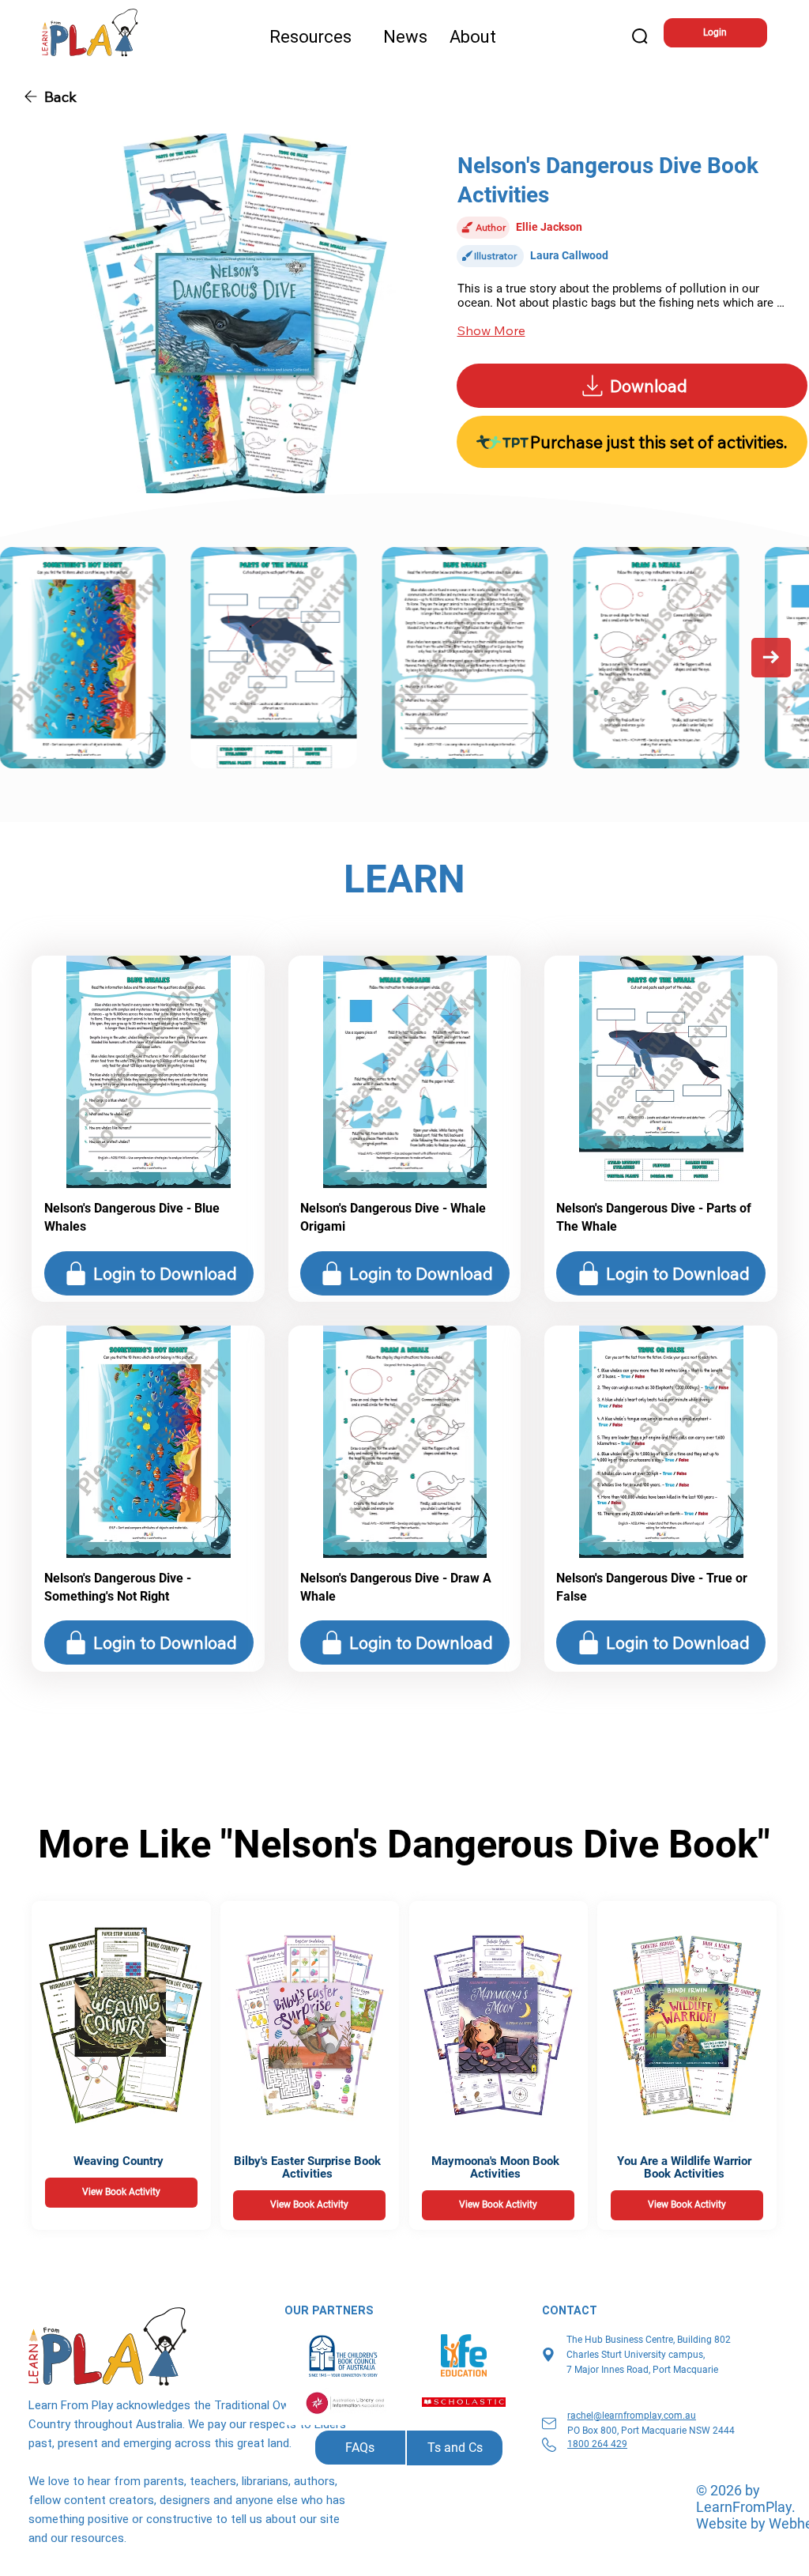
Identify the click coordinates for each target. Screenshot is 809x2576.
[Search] (641, 37)
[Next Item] (771, 658)
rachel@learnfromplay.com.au (632, 2416)
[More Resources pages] (359, 37)
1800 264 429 (597, 2444)
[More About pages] (503, 37)
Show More (491, 330)
